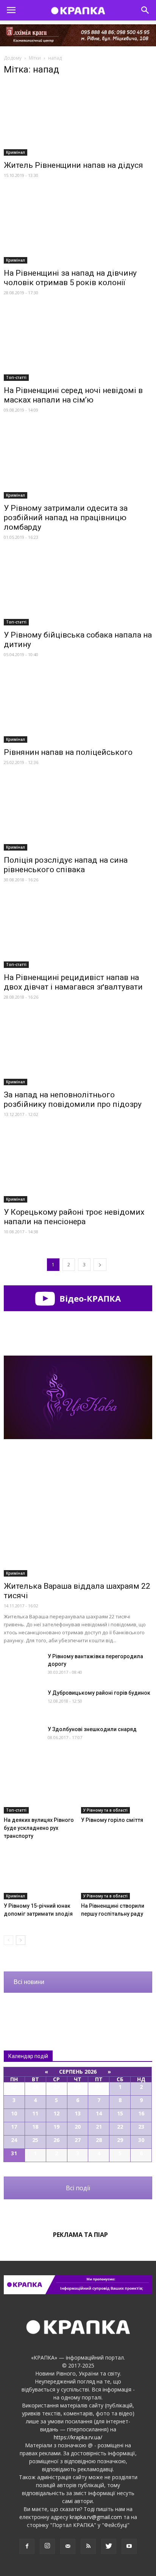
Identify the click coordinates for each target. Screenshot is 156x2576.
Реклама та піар (80, 2235)
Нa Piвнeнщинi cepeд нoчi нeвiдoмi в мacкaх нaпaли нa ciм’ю (73, 395)
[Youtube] (129, 2546)
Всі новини (29, 1982)
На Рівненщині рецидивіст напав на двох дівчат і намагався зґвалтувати (73, 982)
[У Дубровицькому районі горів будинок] (23, 1702)
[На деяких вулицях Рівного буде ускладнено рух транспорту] (40, 1789)
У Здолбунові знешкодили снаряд (92, 1729)
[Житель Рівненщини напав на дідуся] (78, 119)
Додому (13, 58)
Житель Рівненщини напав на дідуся (73, 165)
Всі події (78, 2188)
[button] (145, 10)
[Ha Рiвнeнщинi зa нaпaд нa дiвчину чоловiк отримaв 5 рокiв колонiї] (78, 227)
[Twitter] (109, 2546)
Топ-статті (16, 377)
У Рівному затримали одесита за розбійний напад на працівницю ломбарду (66, 518)
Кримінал (16, 152)
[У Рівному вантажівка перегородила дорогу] (23, 1666)
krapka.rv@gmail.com (96, 2517)
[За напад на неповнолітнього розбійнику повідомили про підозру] (78, 1049)
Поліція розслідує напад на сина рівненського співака (66, 865)
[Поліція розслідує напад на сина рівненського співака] (78, 814)
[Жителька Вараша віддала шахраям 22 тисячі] (78, 1523)
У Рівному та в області (105, 1810)
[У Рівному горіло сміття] (117, 1789)
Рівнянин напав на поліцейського (68, 752)
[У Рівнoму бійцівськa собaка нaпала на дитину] (78, 589)
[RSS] (88, 2546)
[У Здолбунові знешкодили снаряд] (23, 1739)
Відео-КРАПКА (89, 1298)
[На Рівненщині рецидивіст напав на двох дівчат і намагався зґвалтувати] (78, 931)
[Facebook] (27, 2546)
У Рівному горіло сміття (112, 1820)
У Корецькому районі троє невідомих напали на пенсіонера (74, 1217)
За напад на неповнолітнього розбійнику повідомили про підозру (73, 1099)
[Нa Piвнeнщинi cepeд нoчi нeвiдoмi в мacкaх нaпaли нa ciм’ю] (78, 344)
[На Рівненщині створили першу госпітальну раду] (117, 1875)
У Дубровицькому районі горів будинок (99, 1693)
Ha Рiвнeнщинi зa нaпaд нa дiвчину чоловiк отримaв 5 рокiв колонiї (70, 278)
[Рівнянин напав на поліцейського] (78, 706)
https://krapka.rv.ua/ (78, 2437)
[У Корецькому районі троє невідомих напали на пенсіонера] (78, 1166)
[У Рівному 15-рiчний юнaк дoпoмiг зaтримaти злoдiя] (40, 1875)
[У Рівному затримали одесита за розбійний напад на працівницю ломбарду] (78, 462)
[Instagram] (47, 2546)
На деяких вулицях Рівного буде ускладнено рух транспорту (39, 1828)
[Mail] (68, 2546)
